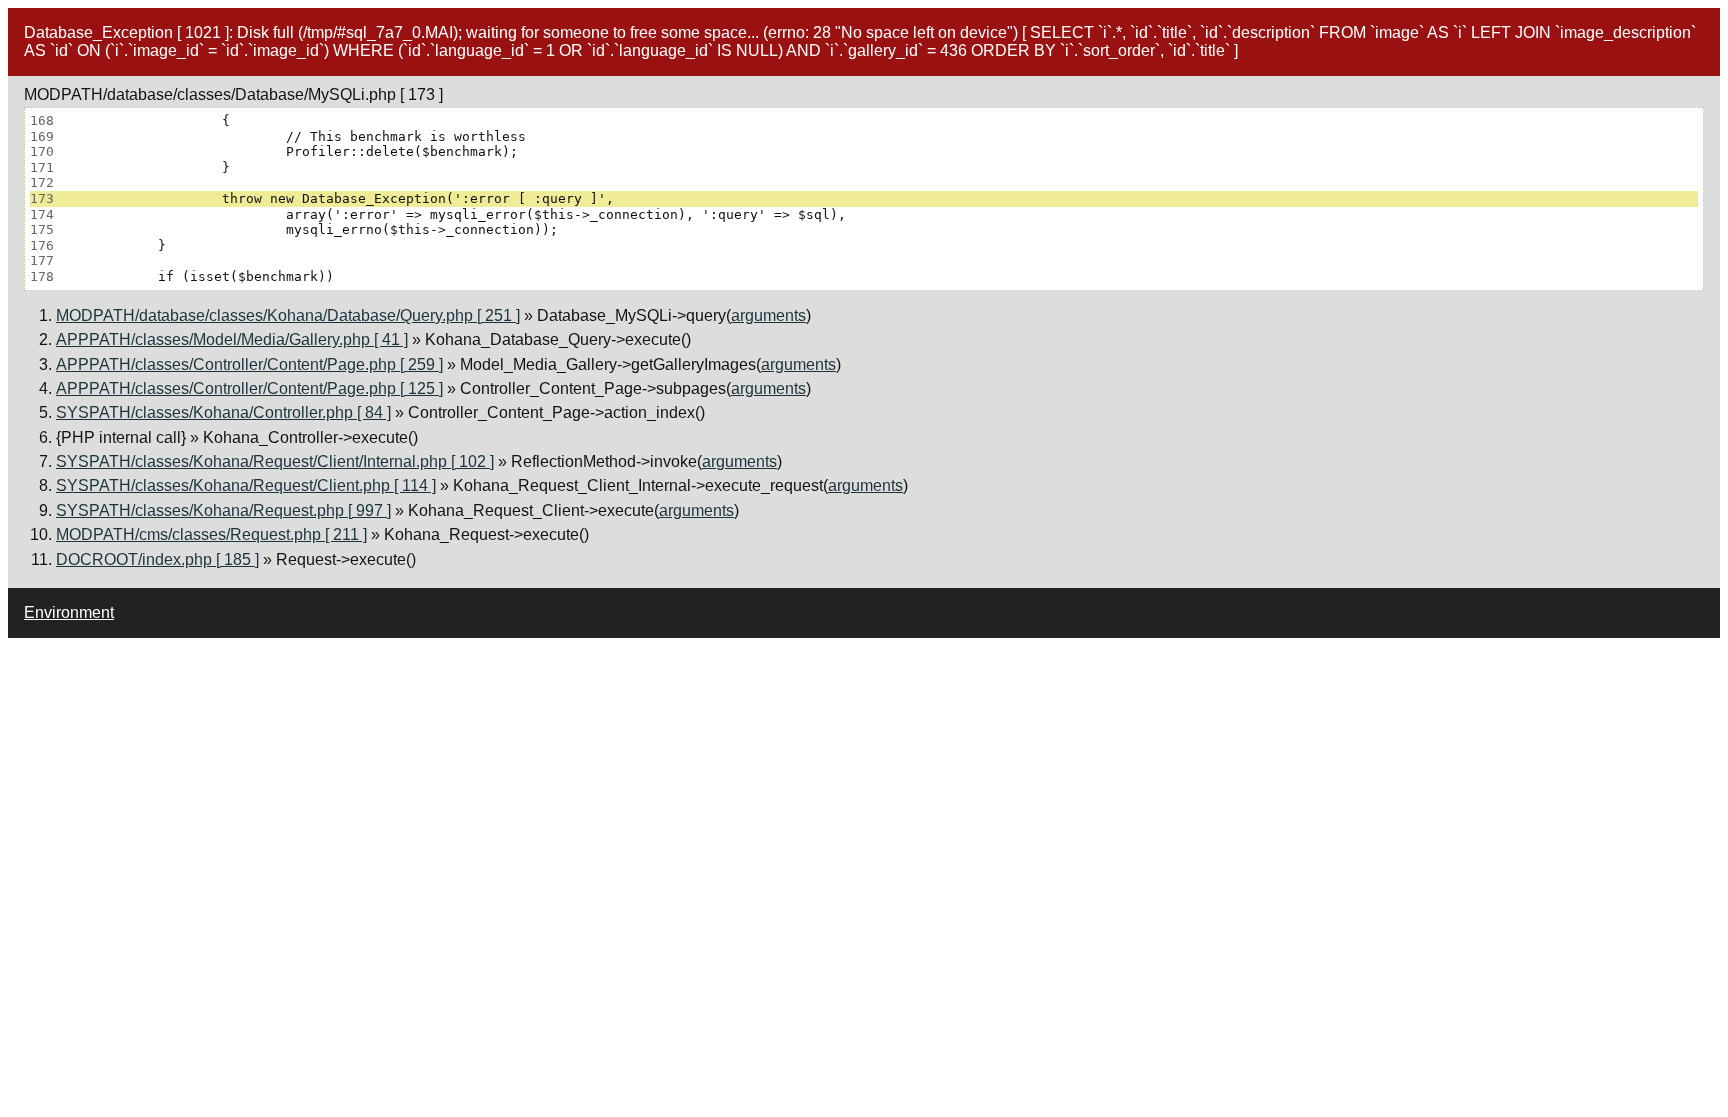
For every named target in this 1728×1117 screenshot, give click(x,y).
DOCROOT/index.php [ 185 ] (157, 559)
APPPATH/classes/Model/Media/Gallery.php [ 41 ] (232, 339)
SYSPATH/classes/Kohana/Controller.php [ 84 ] (223, 412)
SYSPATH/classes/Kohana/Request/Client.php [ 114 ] (246, 485)
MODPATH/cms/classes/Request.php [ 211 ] (211, 534)
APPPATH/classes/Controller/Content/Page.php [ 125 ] (249, 388)
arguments (768, 315)
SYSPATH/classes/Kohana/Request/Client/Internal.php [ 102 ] (275, 461)
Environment (69, 612)
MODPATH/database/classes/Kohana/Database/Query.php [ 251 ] (288, 315)
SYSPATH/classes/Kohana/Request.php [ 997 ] (223, 510)
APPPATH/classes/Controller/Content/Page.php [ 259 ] (249, 364)
